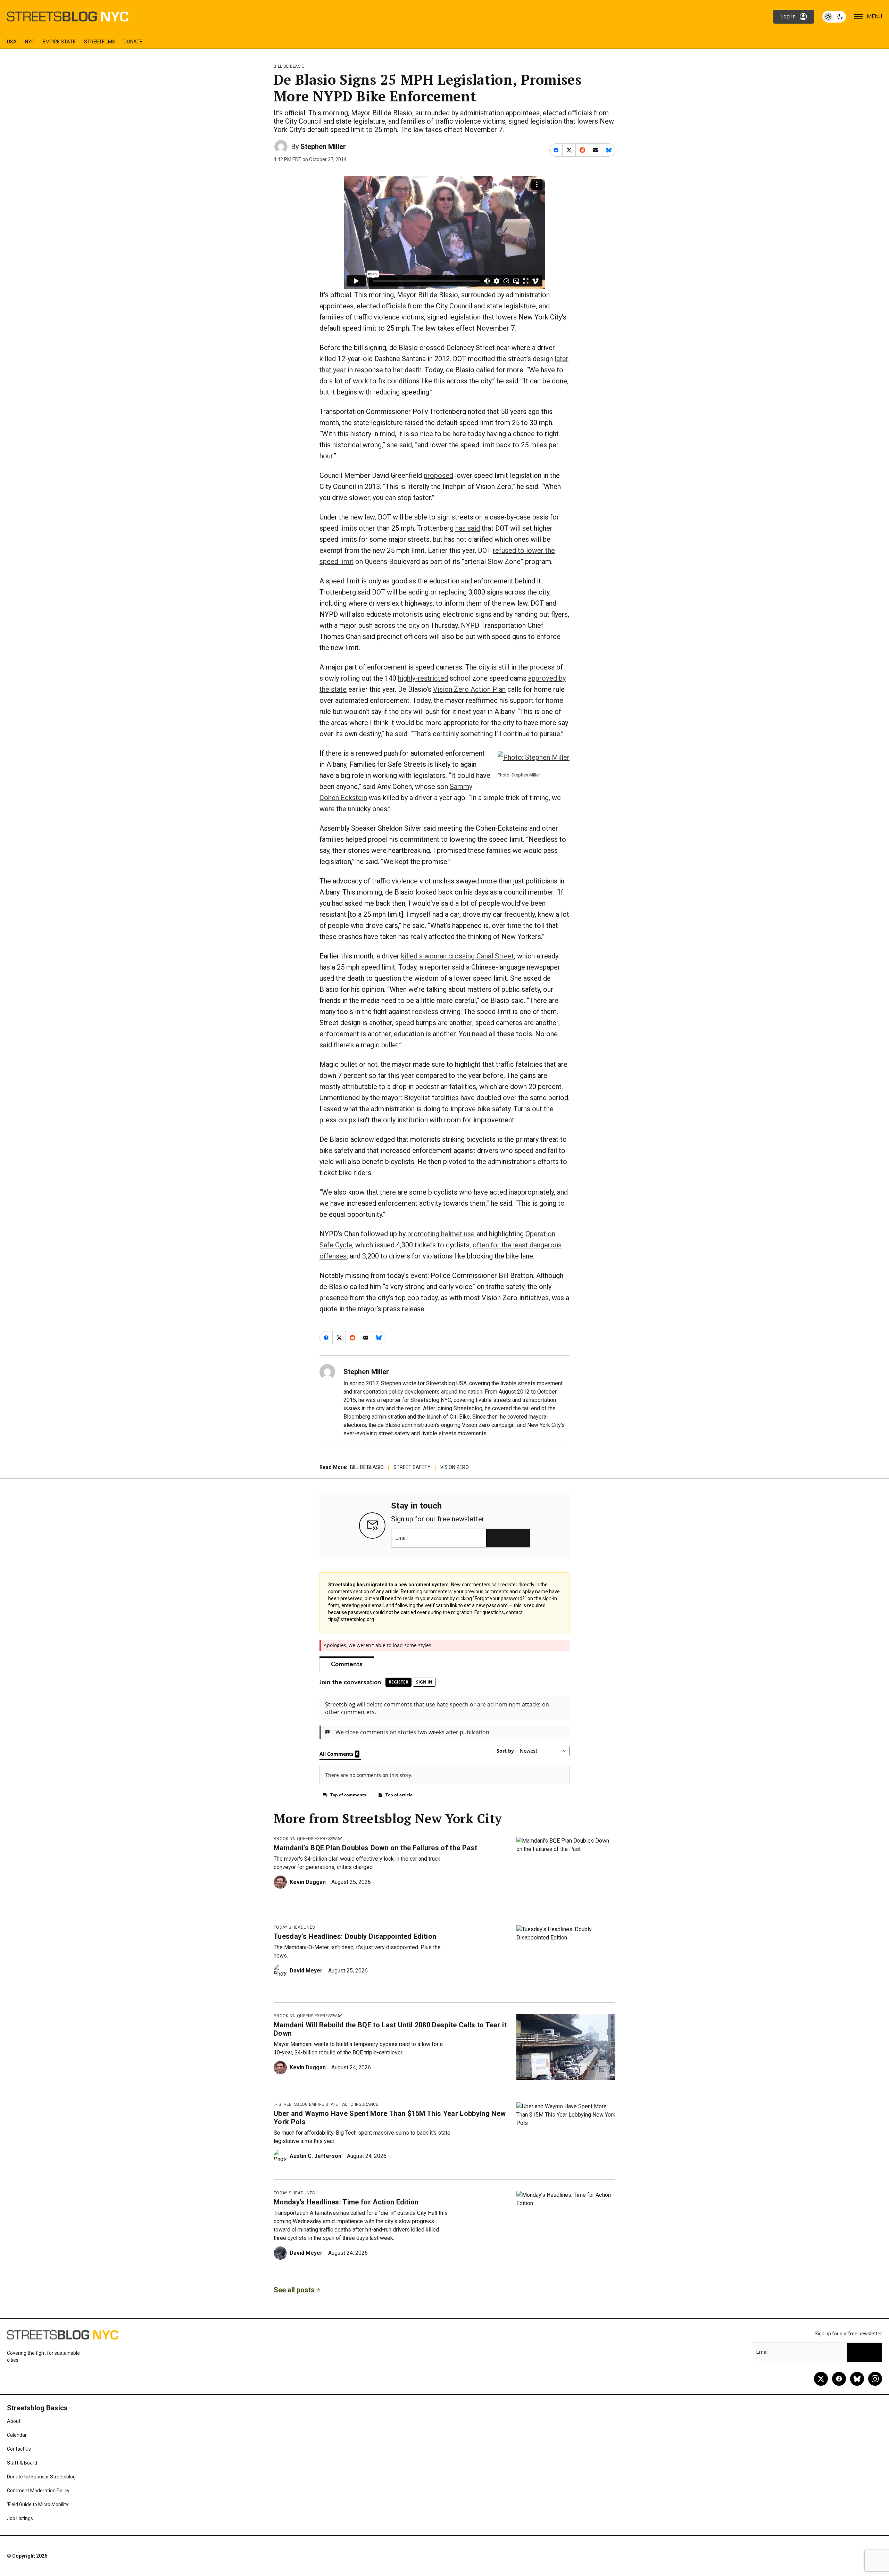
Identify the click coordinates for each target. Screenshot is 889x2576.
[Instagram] (875, 2379)
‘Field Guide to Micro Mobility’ (38, 2504)
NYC (30, 42)
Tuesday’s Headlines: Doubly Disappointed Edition (355, 1936)
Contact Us (19, 2449)
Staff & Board (22, 2463)
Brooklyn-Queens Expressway (308, 1839)
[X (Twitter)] (821, 2379)
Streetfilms (100, 42)
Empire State (59, 42)
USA (12, 42)
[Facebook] (839, 2379)
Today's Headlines (294, 1927)
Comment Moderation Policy (38, 2491)
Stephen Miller (323, 147)
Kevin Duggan (308, 1882)
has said (468, 528)
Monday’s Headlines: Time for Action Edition (346, 2202)
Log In (788, 16)
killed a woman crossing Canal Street (458, 956)
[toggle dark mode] (834, 17)
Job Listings (20, 2518)
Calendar (17, 2435)
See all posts (294, 2290)
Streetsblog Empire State (308, 2104)
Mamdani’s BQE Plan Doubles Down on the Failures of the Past (375, 1848)
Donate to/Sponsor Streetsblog (41, 2477)
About (14, 2421)
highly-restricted (423, 678)
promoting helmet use (441, 1234)
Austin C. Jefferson (315, 2156)
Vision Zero (455, 1467)
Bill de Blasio (289, 66)
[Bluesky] (857, 2379)
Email (402, 1538)
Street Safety (412, 1467)
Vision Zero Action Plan (469, 689)
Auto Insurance (360, 2104)
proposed (438, 475)
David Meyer (306, 1971)
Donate (133, 42)
